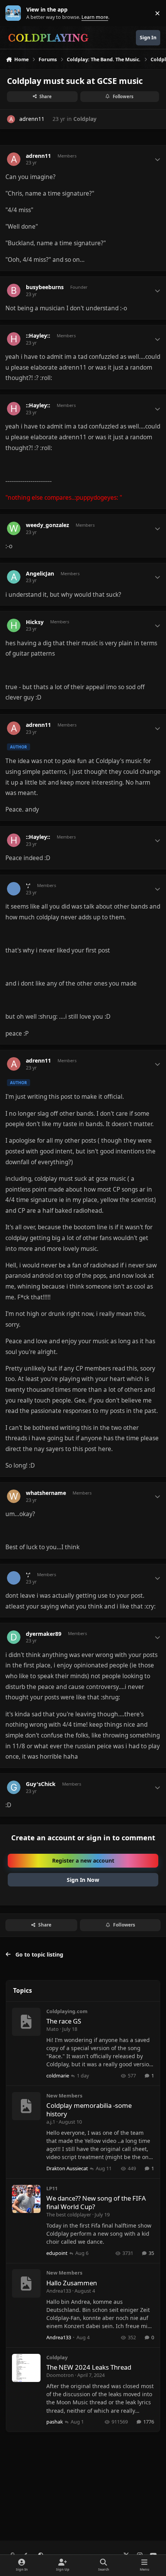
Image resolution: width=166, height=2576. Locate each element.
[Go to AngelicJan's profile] (14, 577)
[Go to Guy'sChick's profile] (14, 1787)
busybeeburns (45, 287)
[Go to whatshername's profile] (14, 1496)
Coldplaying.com (67, 2011)
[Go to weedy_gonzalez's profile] (14, 528)
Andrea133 (59, 2291)
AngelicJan (40, 574)
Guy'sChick (41, 1784)
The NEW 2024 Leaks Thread (89, 2367)
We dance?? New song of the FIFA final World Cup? (96, 2202)
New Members (64, 2096)
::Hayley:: (38, 336)
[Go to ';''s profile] (14, 889)
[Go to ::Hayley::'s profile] (14, 339)
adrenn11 (32, 119)
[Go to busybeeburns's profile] (14, 290)
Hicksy (35, 622)
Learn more (15, 13)
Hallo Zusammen (72, 2283)
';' (28, 885)
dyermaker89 (44, 1634)
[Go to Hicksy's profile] (14, 625)
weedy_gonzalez (47, 525)
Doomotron (60, 2375)
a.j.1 (51, 2122)
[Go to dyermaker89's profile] (14, 1637)
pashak (55, 2422)
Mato (53, 2029)
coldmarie (58, 2076)
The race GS (64, 2021)
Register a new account (83, 1860)
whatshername (46, 1493)
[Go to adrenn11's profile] (11, 119)
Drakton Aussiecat (67, 2168)
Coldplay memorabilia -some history (89, 2110)
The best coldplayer (69, 2214)
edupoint (57, 2253)
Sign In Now (83, 1880)
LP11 (52, 2188)
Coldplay (85, 119)
